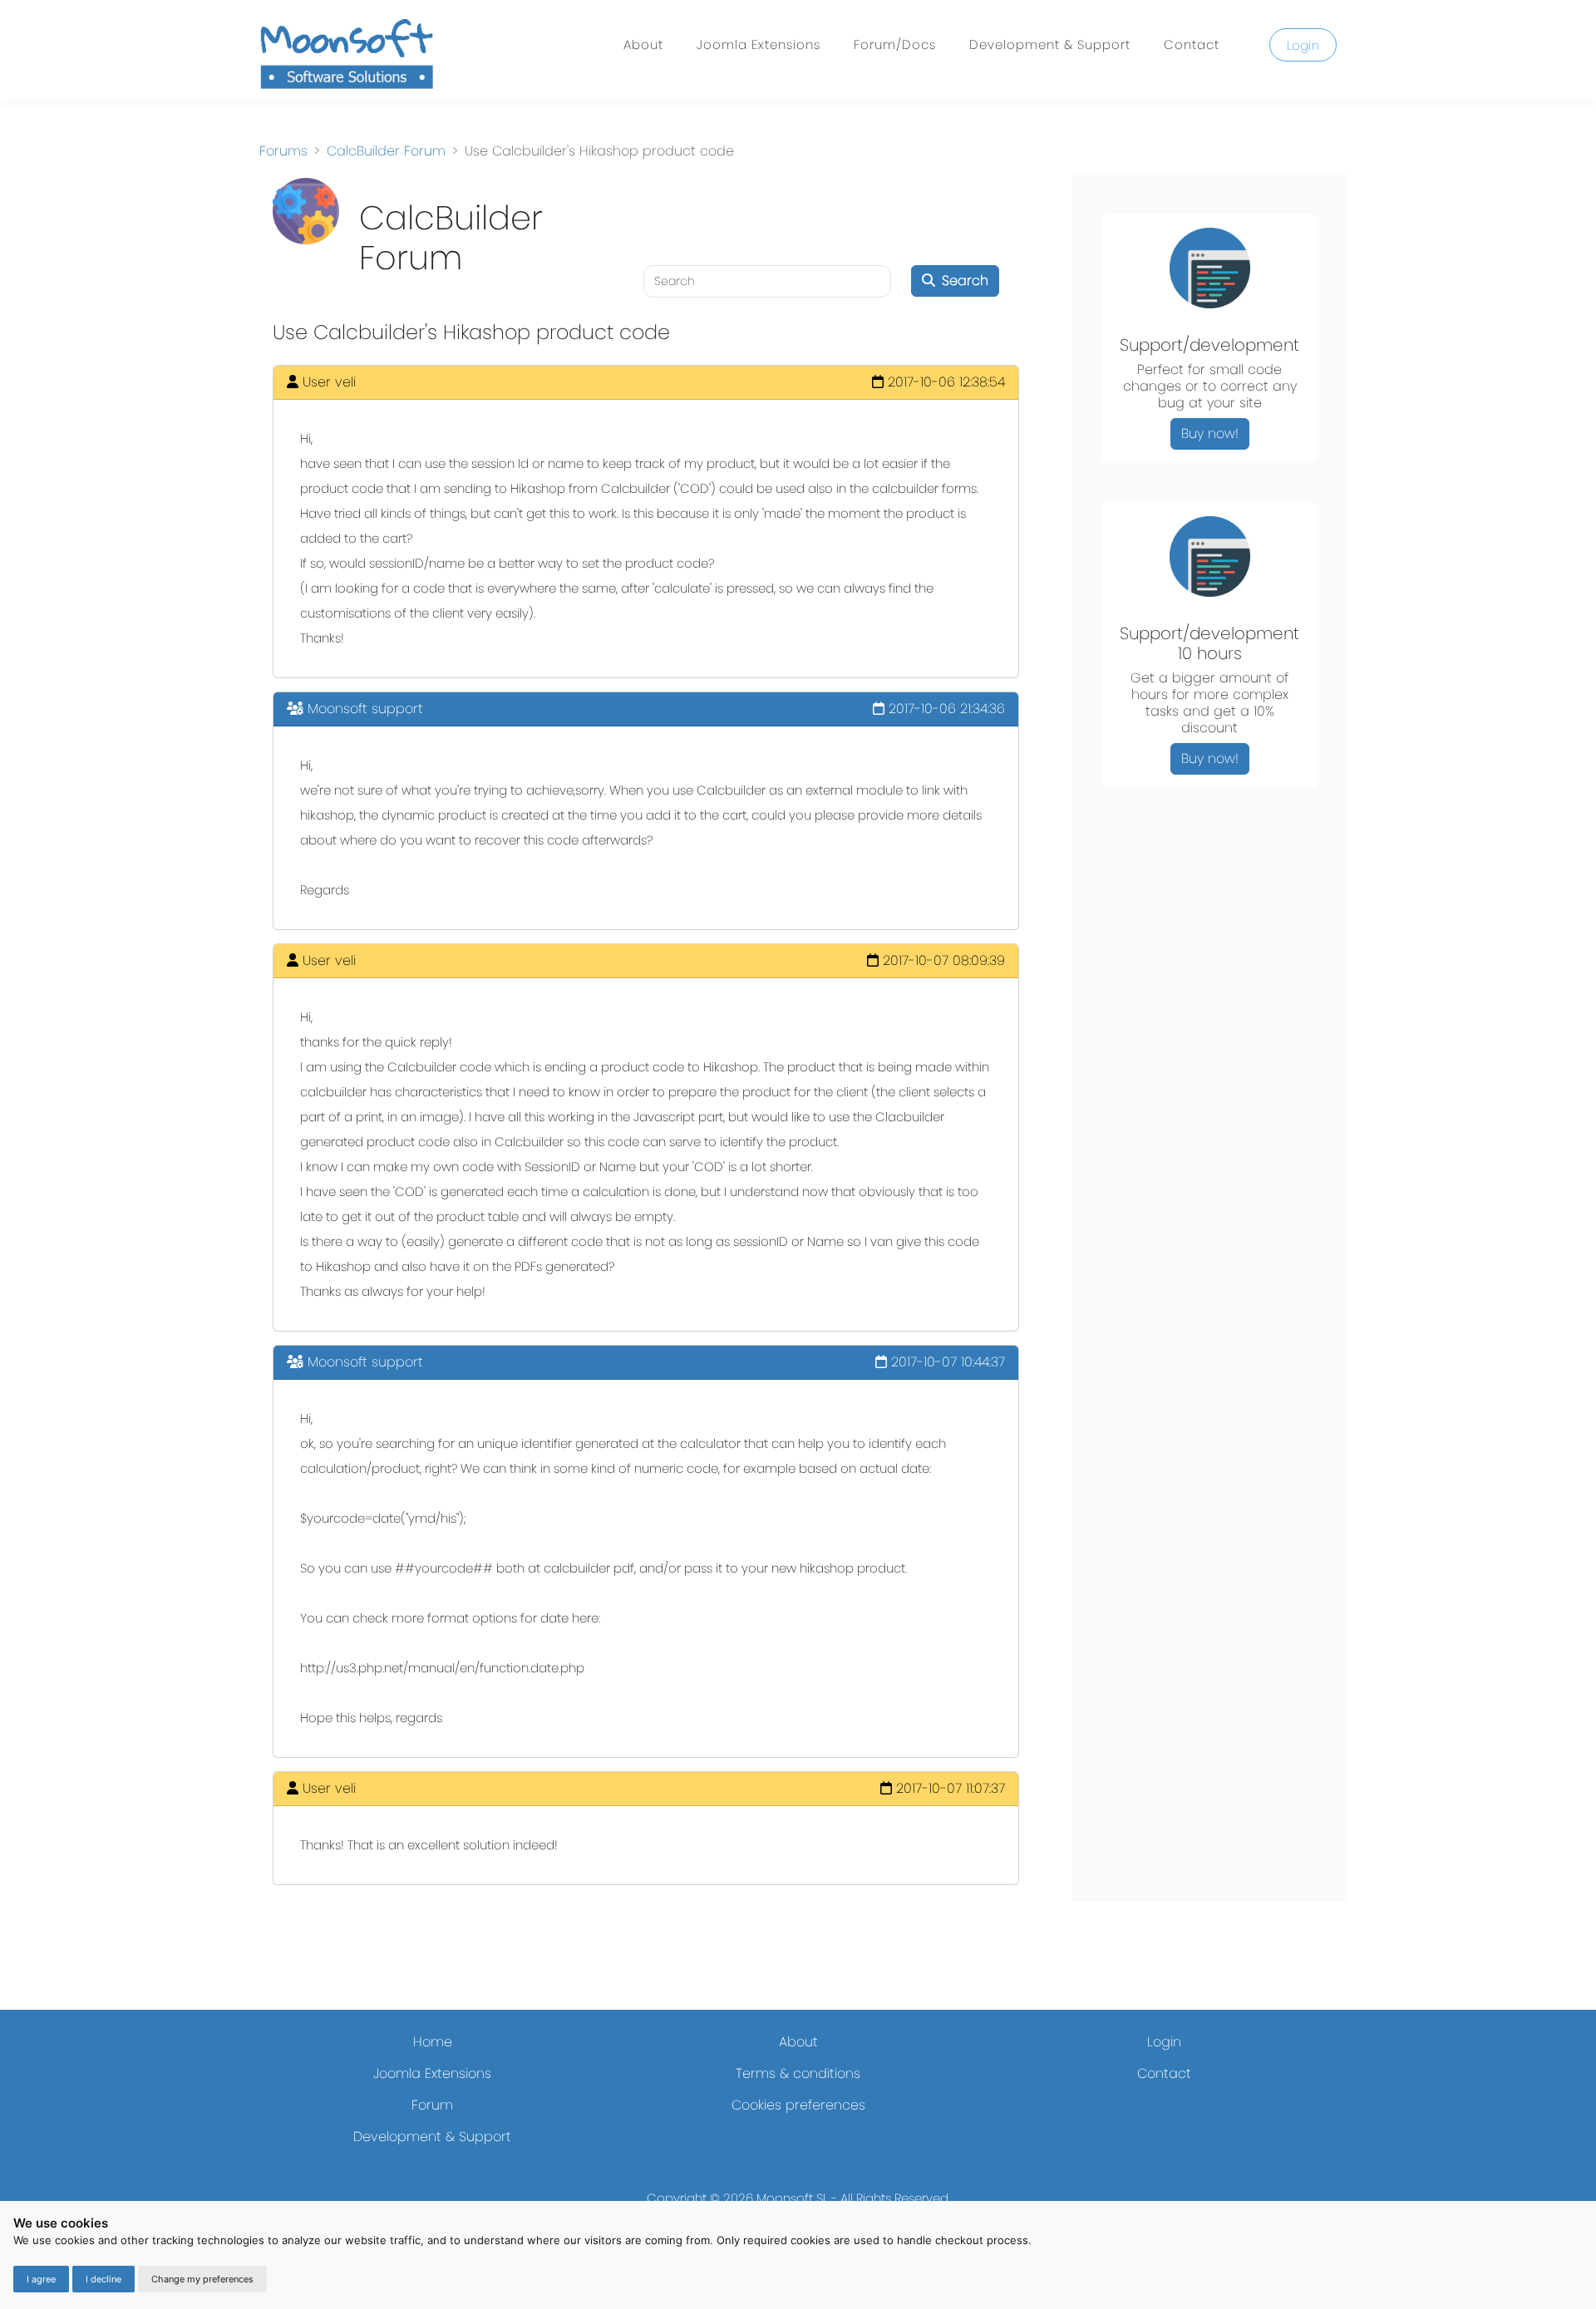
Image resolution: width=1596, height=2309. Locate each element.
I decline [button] (103, 2279)
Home (433, 2042)
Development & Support (1050, 44)
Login (1303, 45)
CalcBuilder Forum (386, 151)
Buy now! (1210, 433)
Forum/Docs (895, 44)
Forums (283, 151)
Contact (1192, 44)
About (643, 44)
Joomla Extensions (759, 44)
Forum (432, 2105)
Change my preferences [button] (202, 2279)
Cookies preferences (798, 2105)
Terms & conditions (798, 2073)
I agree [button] (41, 2279)
